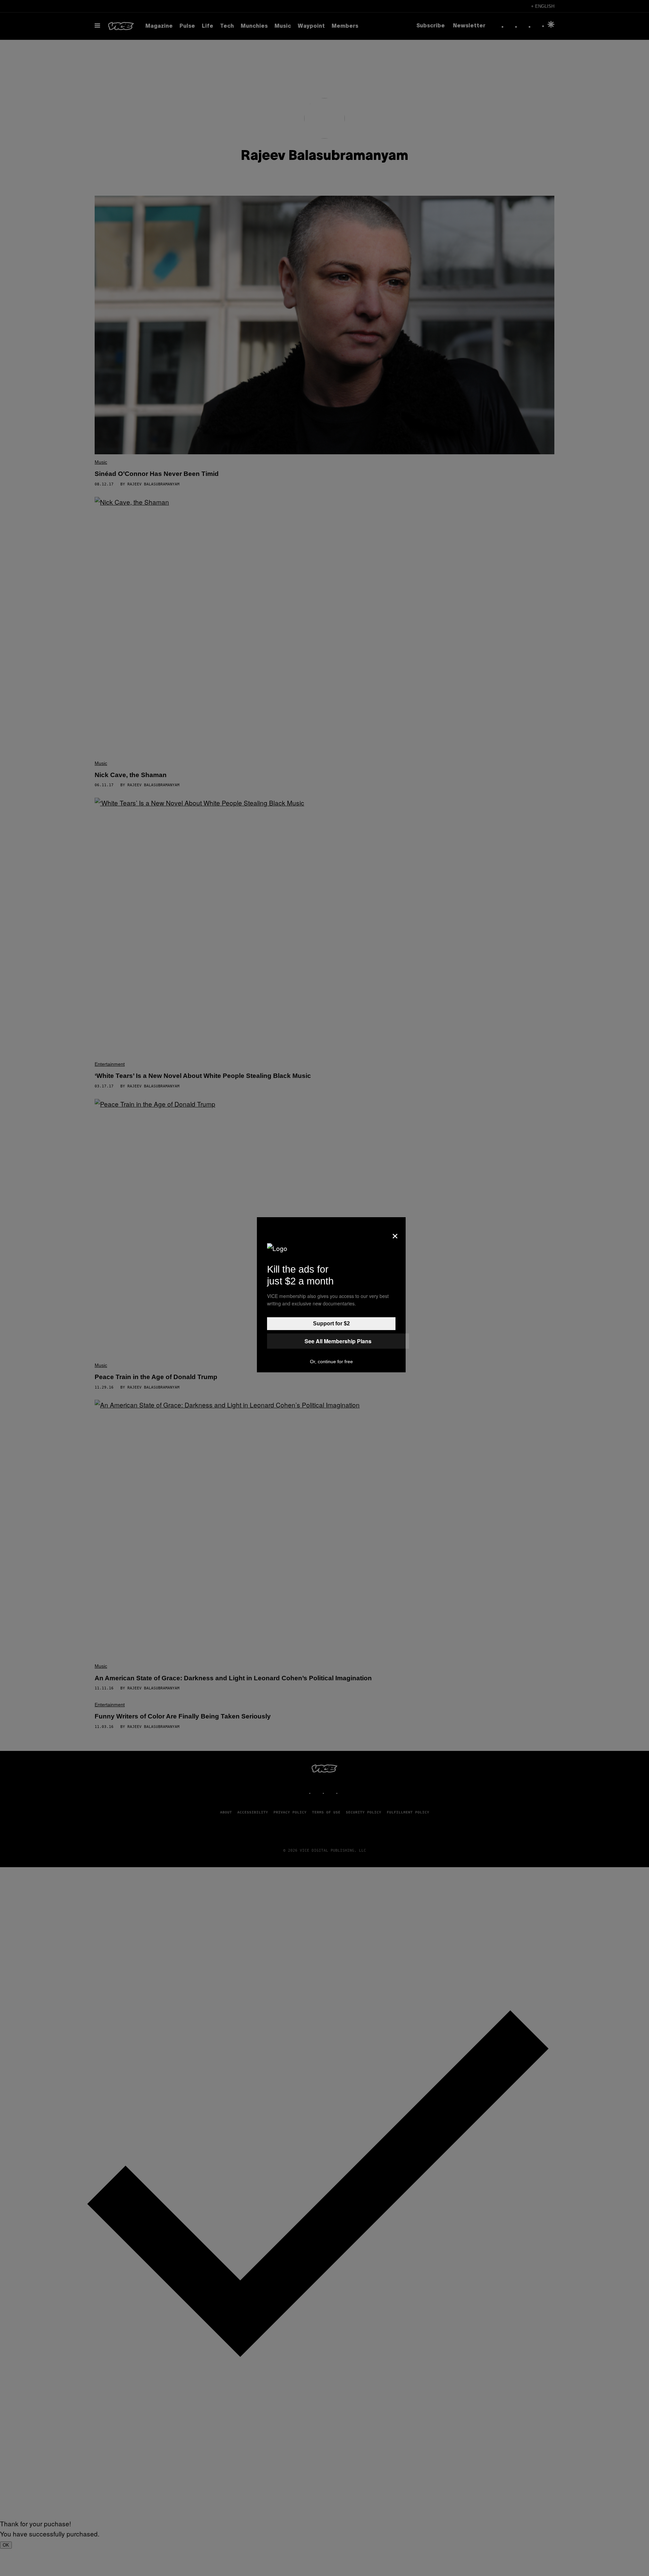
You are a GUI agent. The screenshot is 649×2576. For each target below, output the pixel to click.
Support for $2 (331, 1323)
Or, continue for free (331, 1362)
